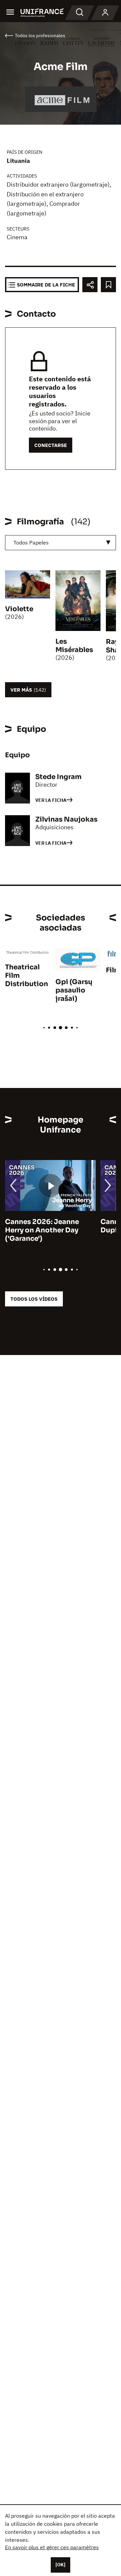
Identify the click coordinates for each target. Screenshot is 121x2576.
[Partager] (90, 285)
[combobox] (61, 543)
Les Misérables (74, 646)
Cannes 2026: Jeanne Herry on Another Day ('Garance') (42, 1230)
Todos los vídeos (34, 1299)
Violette (19, 609)
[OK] (61, 2565)
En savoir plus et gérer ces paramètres (52, 2547)
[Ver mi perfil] (105, 13)
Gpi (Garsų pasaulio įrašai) (74, 990)
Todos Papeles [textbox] (31, 542)
